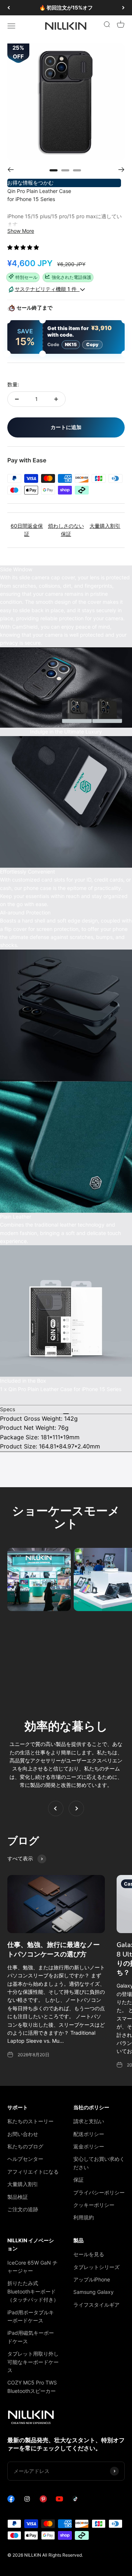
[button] (24, 247)
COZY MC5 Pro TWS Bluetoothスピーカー (32, 2386)
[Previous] (10, 170)
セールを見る (89, 2254)
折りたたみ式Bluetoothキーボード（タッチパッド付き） (33, 2291)
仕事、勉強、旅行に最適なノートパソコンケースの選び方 (54, 1949)
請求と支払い (89, 2121)
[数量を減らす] (17, 399)
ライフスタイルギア (96, 2305)
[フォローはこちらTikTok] (76, 2501)
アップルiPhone (92, 2279)
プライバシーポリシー (99, 2192)
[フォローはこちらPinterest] (43, 2501)
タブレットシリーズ (96, 2267)
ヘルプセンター (25, 2159)
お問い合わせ (23, 2134)
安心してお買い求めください (99, 2163)
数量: (13, 384)
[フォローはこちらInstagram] (27, 2501)
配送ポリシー (89, 2134)
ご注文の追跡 (23, 2209)
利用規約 (84, 2217)
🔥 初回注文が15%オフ (66, 7)
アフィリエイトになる (33, 2172)
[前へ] (9, 8)
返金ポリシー (89, 2146)
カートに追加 (66, 427)
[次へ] (123, 8)
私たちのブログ (25, 2146)
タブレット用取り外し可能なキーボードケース (33, 2362)
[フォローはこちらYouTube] (59, 2501)
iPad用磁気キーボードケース (31, 2337)
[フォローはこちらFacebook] (11, 2501)
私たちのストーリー (30, 2121)
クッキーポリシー (94, 2205)
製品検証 (18, 2197)
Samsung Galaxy (93, 2292)
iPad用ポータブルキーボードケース (31, 2316)
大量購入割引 (23, 2184)
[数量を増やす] (56, 399)
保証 (78, 2180)
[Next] (122, 170)
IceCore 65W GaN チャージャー (32, 2267)
